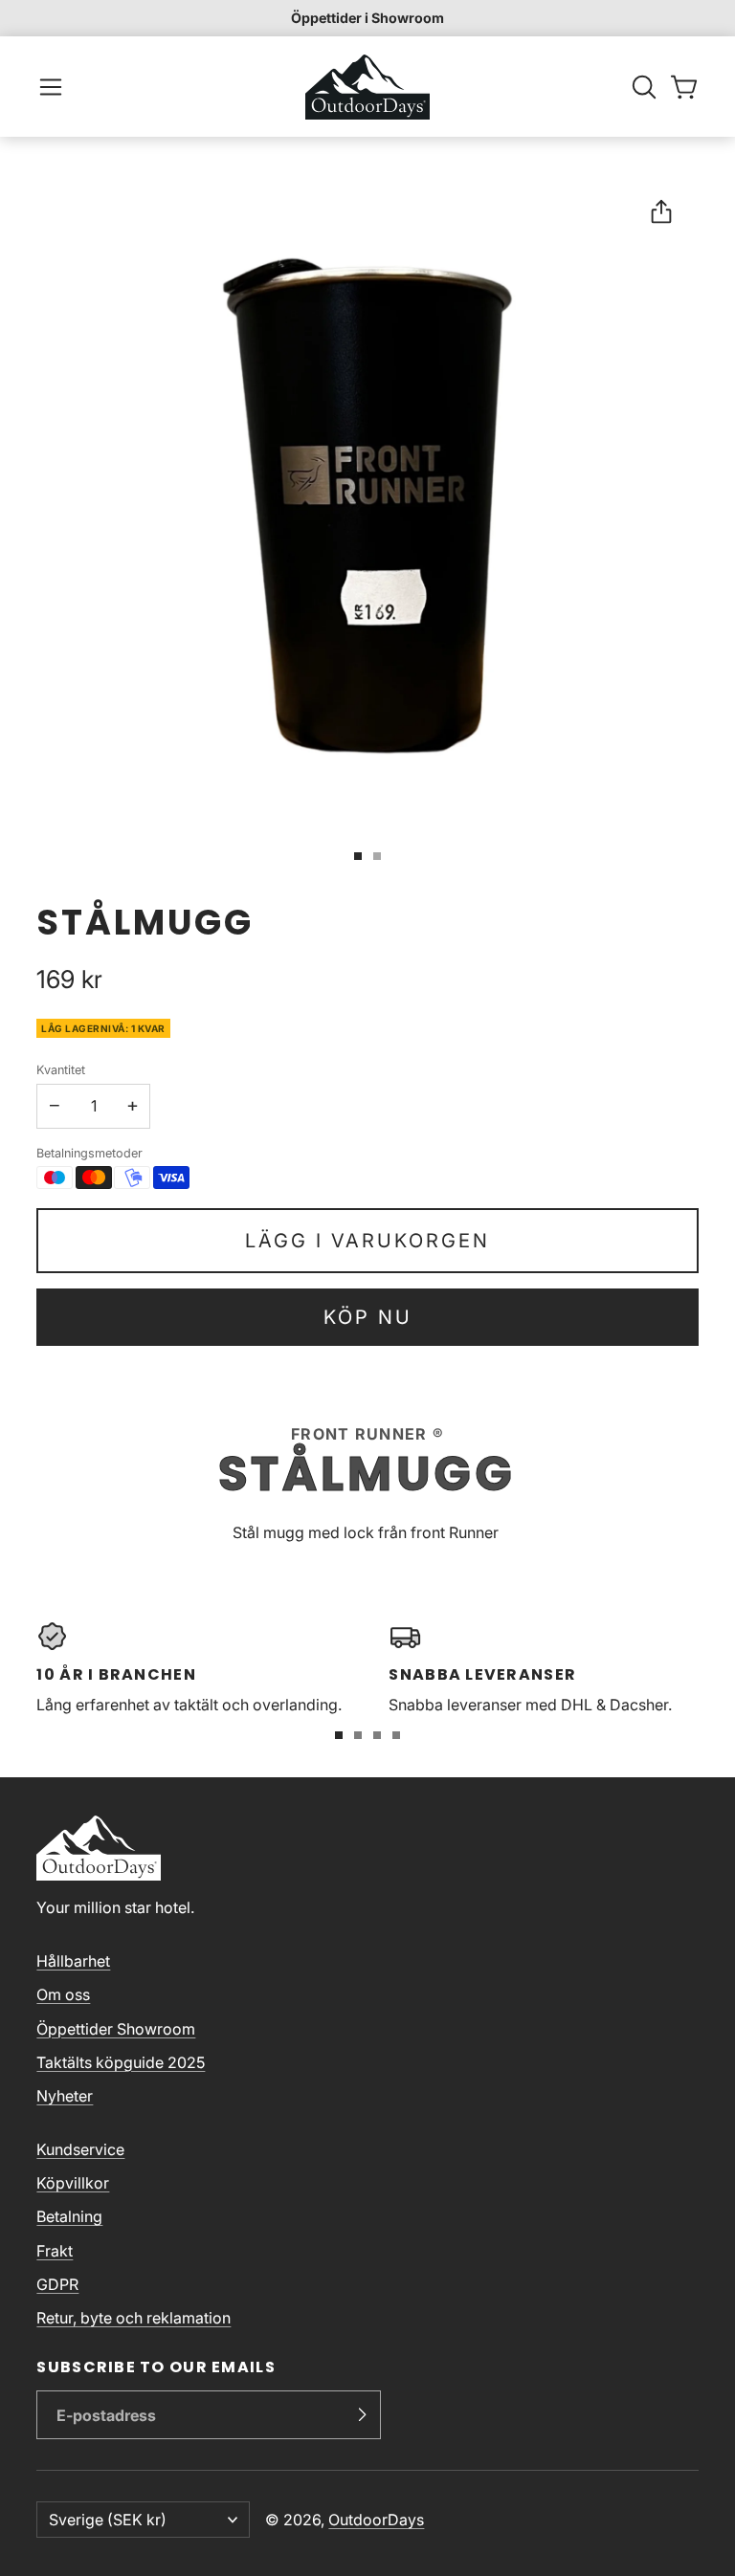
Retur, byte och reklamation (134, 2318)
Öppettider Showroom (116, 2029)
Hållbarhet (73, 1961)
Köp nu (368, 1317)
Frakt (55, 2251)
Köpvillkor (73, 2183)
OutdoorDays (376, 2520)
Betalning (69, 2216)
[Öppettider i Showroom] (367, 18)
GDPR (57, 2284)
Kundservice (80, 2149)
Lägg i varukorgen (367, 1241)
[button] (51, 87)
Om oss (63, 1994)
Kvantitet (61, 1070)
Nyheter (65, 2096)
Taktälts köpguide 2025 (121, 2062)
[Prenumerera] (362, 2415)
